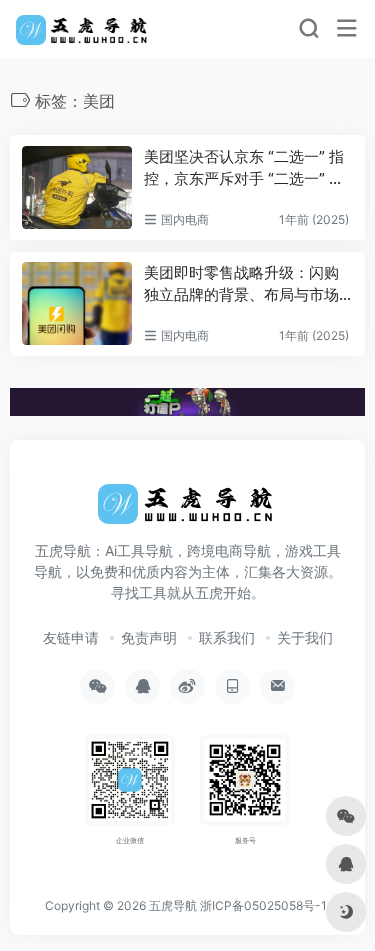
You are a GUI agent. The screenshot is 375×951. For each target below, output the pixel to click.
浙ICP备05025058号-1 (263, 905)
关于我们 (305, 637)
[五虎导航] (83, 29)
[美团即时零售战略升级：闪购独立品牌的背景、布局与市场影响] (77, 303)
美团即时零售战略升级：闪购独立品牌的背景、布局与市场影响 (241, 284)
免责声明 (149, 637)
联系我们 (227, 637)
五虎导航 (173, 905)
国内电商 (185, 219)
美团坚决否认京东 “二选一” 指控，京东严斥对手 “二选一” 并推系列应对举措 (244, 168)
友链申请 (71, 637)
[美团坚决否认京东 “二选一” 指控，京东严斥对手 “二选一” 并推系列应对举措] (77, 187)
